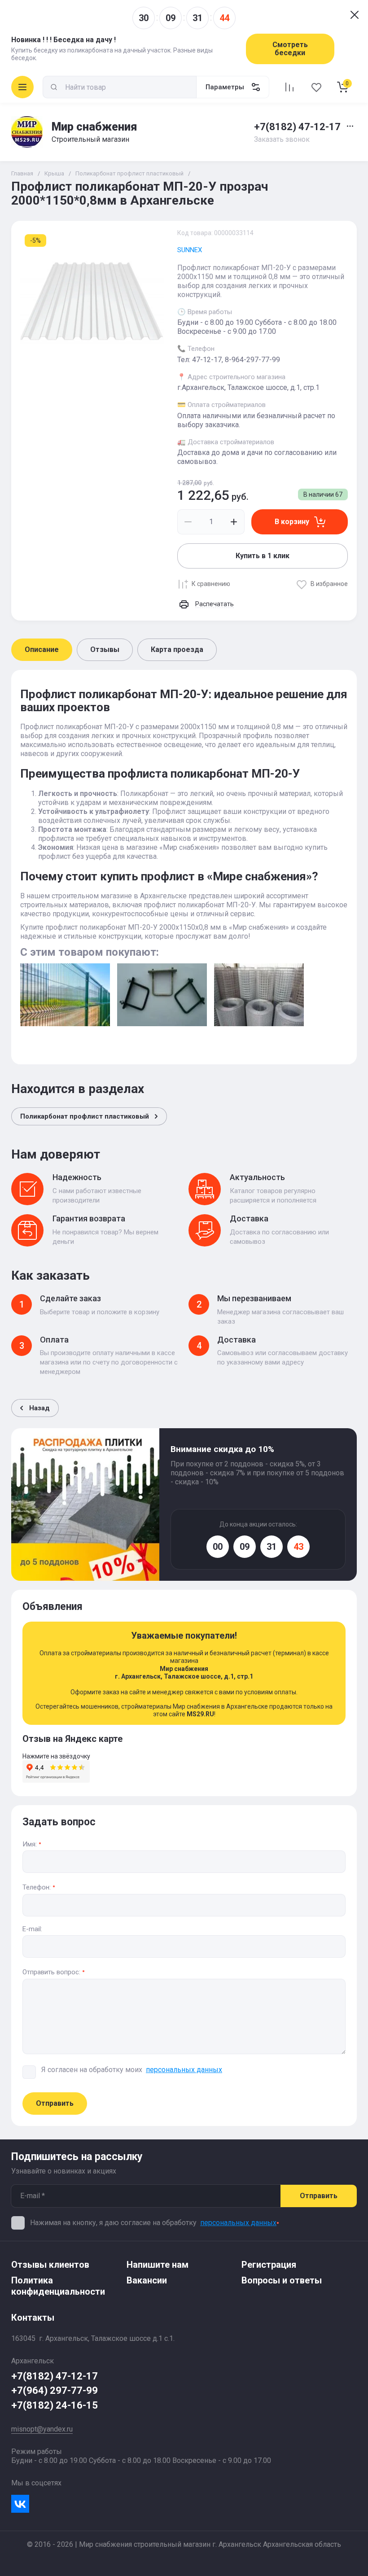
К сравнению (211, 584)
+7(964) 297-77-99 (55, 2390)
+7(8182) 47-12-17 (297, 127)
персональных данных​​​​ (184, 2070)
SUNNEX (190, 250)
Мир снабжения (94, 127)
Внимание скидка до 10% (222, 1449)
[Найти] (54, 87)
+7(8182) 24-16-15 (55, 2405)
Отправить (55, 2103)
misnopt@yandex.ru (42, 2429)
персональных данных (238, 2223)
